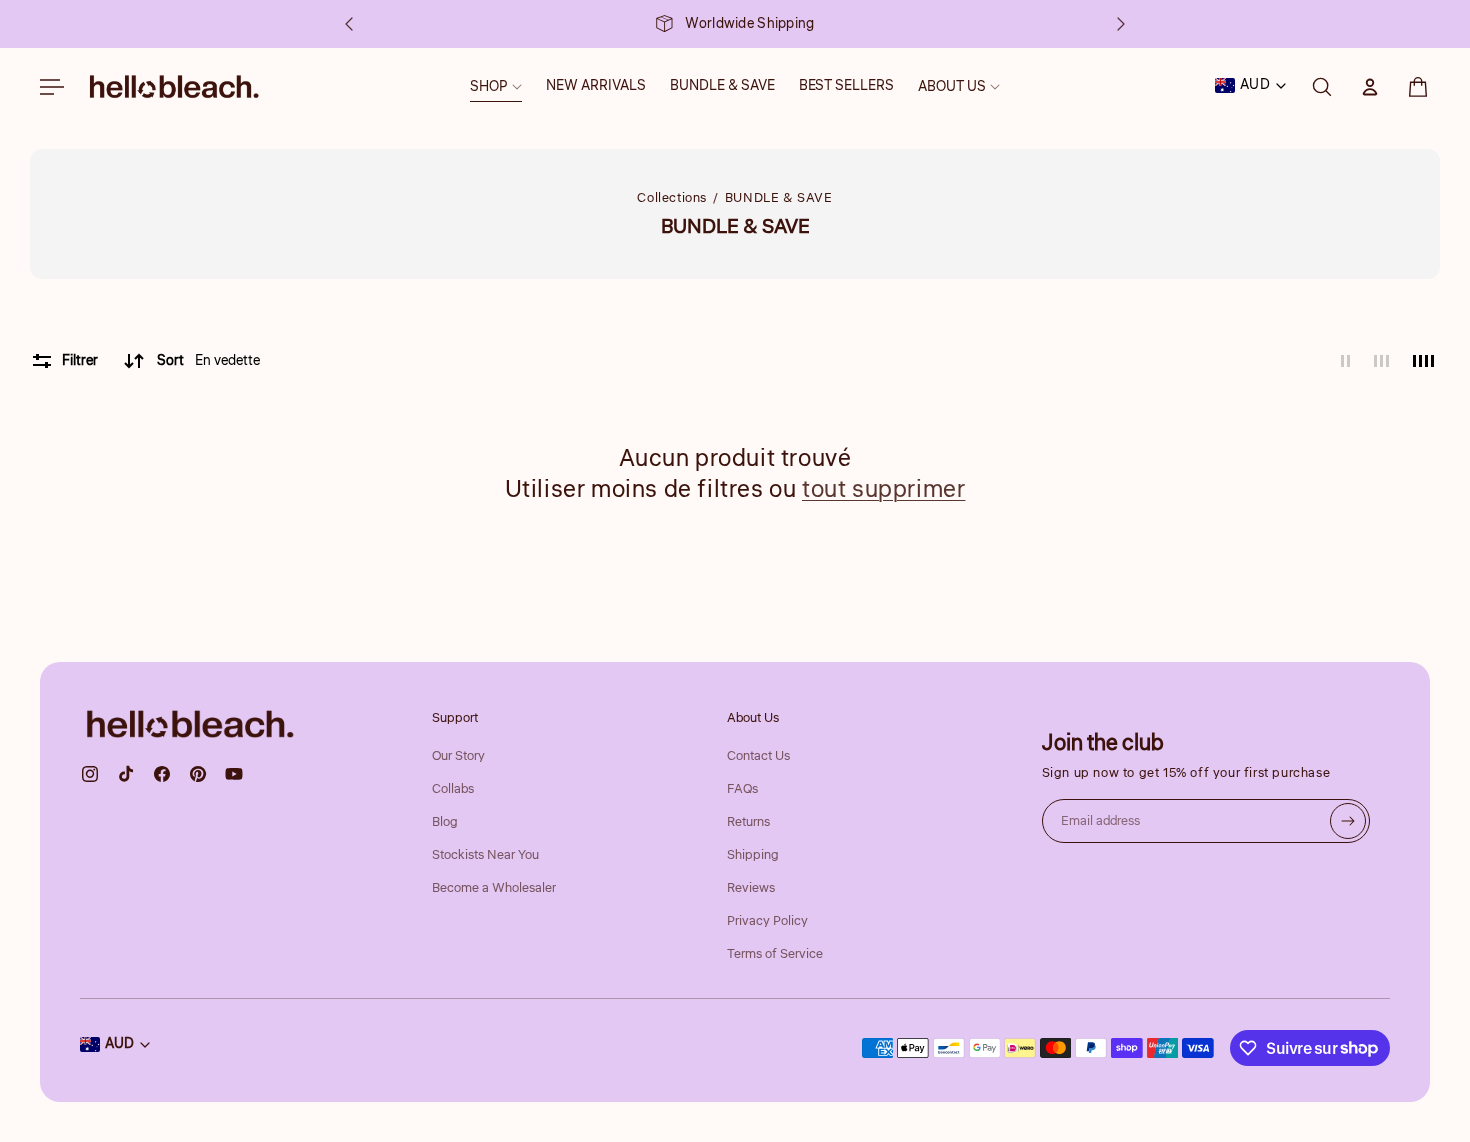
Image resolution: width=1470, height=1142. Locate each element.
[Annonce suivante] (1121, 24)
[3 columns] (1381, 361)
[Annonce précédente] (349, 24)
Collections (672, 198)
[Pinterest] (198, 774)
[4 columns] (1423, 361)
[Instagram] (90, 774)
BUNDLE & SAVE (722, 86)
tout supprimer (883, 489)
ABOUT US (952, 87)
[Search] (1322, 87)
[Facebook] (162, 774)
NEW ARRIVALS (596, 86)
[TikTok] (126, 774)
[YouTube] (234, 774)
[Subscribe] (1348, 821)
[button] (1418, 87)
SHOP (489, 87)
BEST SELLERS (846, 86)
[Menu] (52, 87)
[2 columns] (1345, 361)
